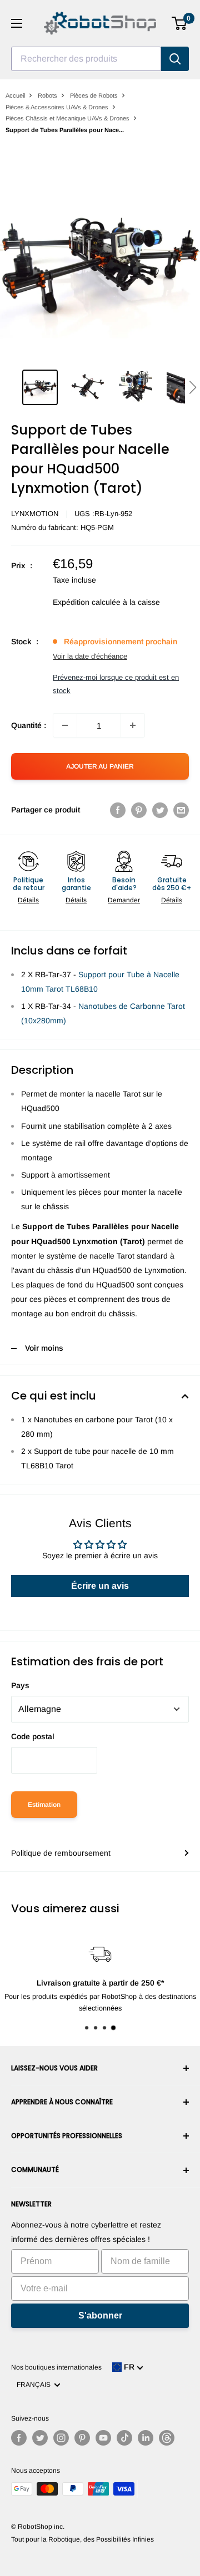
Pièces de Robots (94, 95)
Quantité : (29, 725)
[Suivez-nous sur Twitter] (40, 2438)
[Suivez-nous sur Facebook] (19, 2438)
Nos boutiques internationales (56, 2367)
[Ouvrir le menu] (17, 23)
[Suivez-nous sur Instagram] (61, 2438)
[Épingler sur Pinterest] (139, 810)
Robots (47, 95)
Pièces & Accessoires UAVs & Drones (57, 107)
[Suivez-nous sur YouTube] (103, 2438)
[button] (192, 387)
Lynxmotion (35, 514)
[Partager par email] (181, 810)
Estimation (44, 1805)
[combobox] (86, 59)
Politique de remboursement (61, 1853)
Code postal (33, 1736)
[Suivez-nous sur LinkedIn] (146, 2438)
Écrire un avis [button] (100, 1586)
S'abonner (100, 2315)
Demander (124, 900)
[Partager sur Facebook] (118, 810)
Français (35, 2385)
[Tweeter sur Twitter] (160, 810)
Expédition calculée (87, 602)
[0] (180, 23)
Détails (28, 900)
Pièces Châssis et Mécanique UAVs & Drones (67, 118)
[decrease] (65, 725)
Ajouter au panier (100, 766)
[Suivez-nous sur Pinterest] (82, 2438)
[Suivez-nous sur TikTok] (124, 2438)
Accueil (15, 95)
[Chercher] (175, 59)
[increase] (133, 725)
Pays (20, 1685)
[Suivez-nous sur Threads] (167, 2438)
